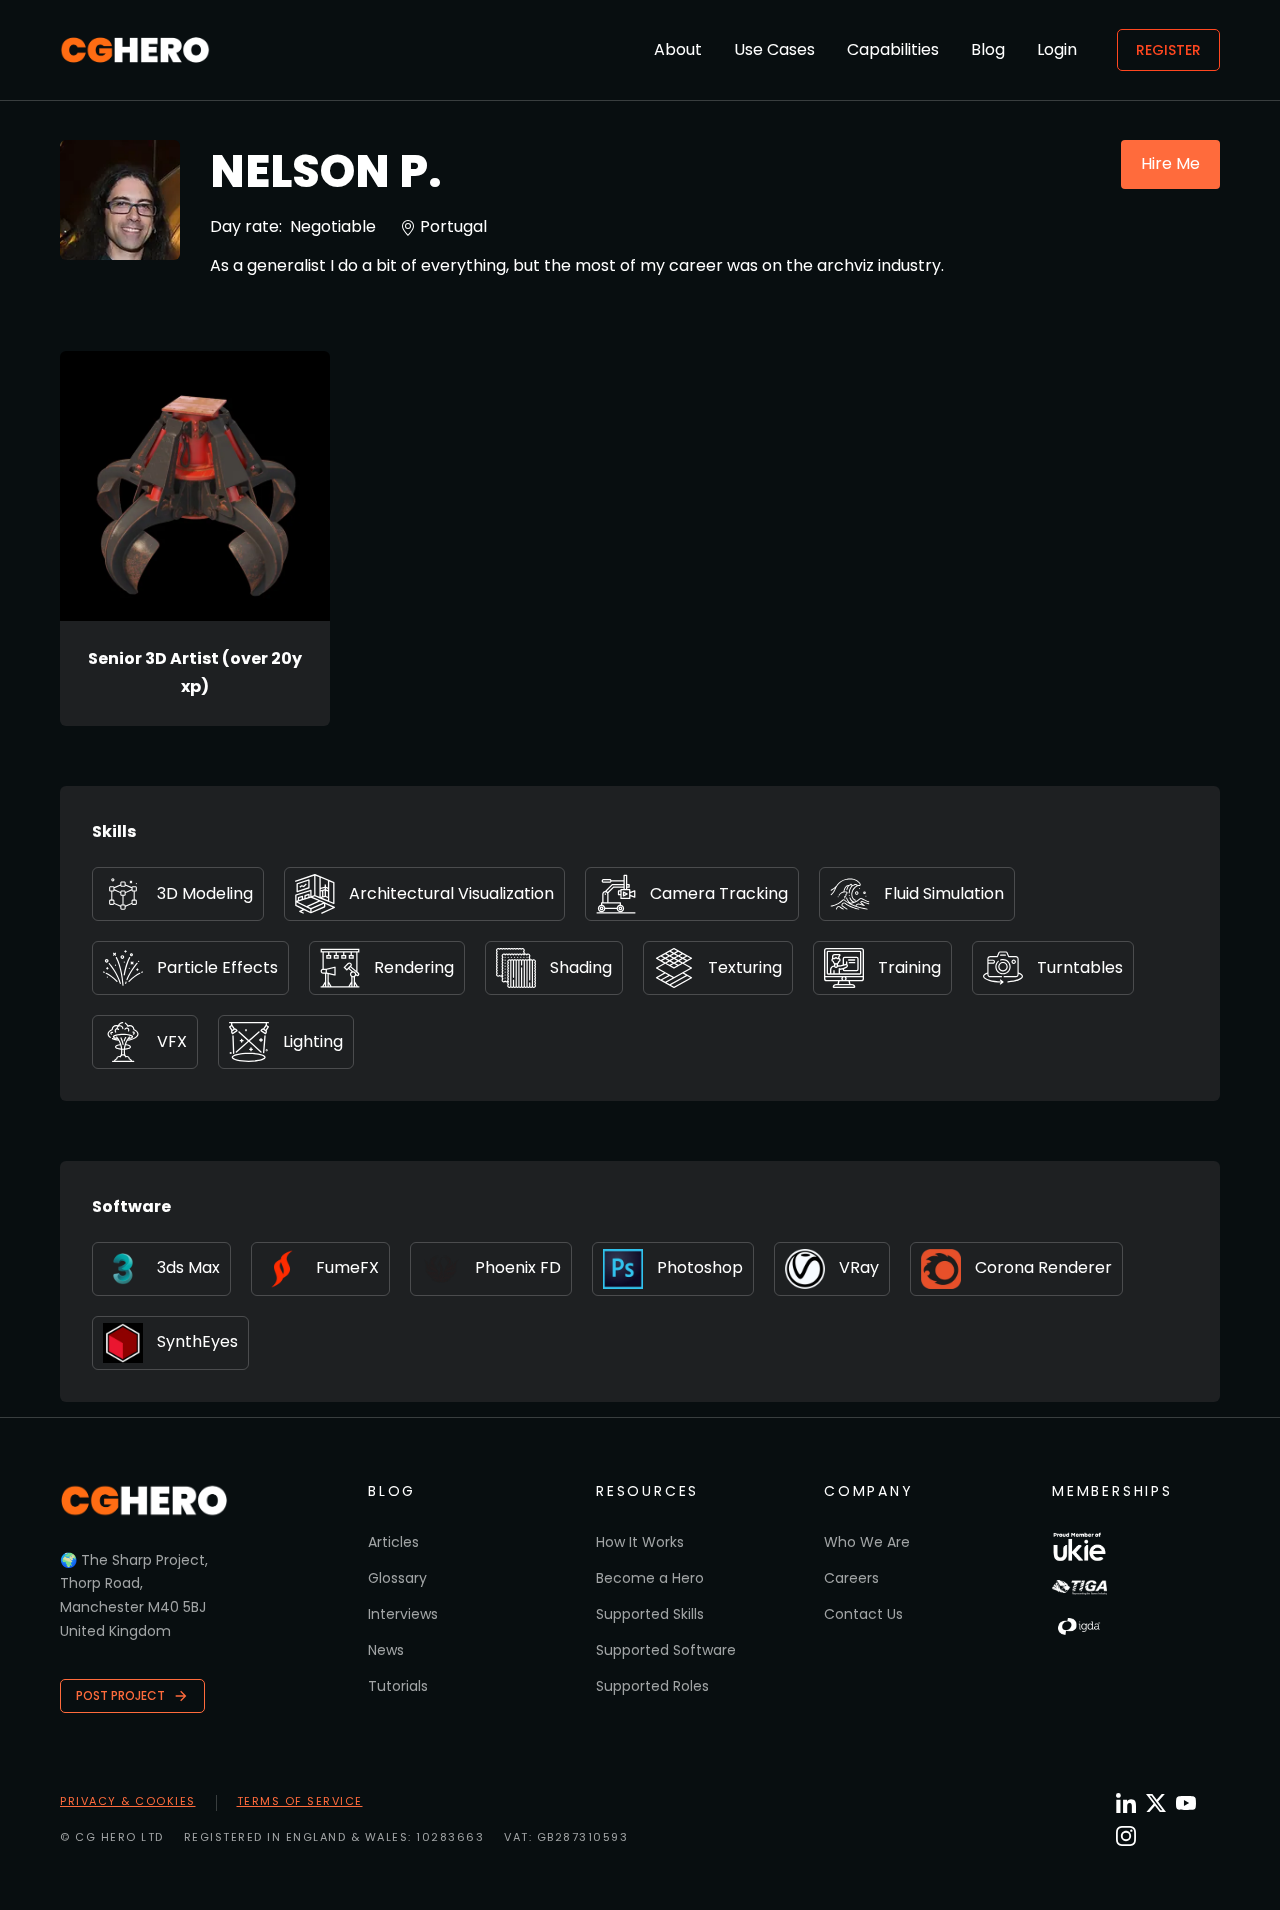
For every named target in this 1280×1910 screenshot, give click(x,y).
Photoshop (700, 1267)
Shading (581, 967)
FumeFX (347, 1267)
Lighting (313, 1041)
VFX (172, 1041)
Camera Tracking (719, 893)
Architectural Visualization (451, 893)
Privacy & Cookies (128, 1801)
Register (1168, 50)
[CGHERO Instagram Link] (1126, 1836)
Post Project (120, 1695)
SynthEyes (197, 1341)
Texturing (745, 967)
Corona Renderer (1043, 1267)
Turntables (1080, 967)
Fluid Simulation (944, 893)
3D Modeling (205, 893)
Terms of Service (300, 1801)
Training (909, 967)
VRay (859, 1267)
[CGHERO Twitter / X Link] (1156, 1803)
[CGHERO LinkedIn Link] (1126, 1804)
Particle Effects (217, 967)
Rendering (414, 967)
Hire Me (1170, 163)
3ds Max (188, 1267)
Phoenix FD (518, 1267)
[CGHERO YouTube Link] (1186, 1803)
